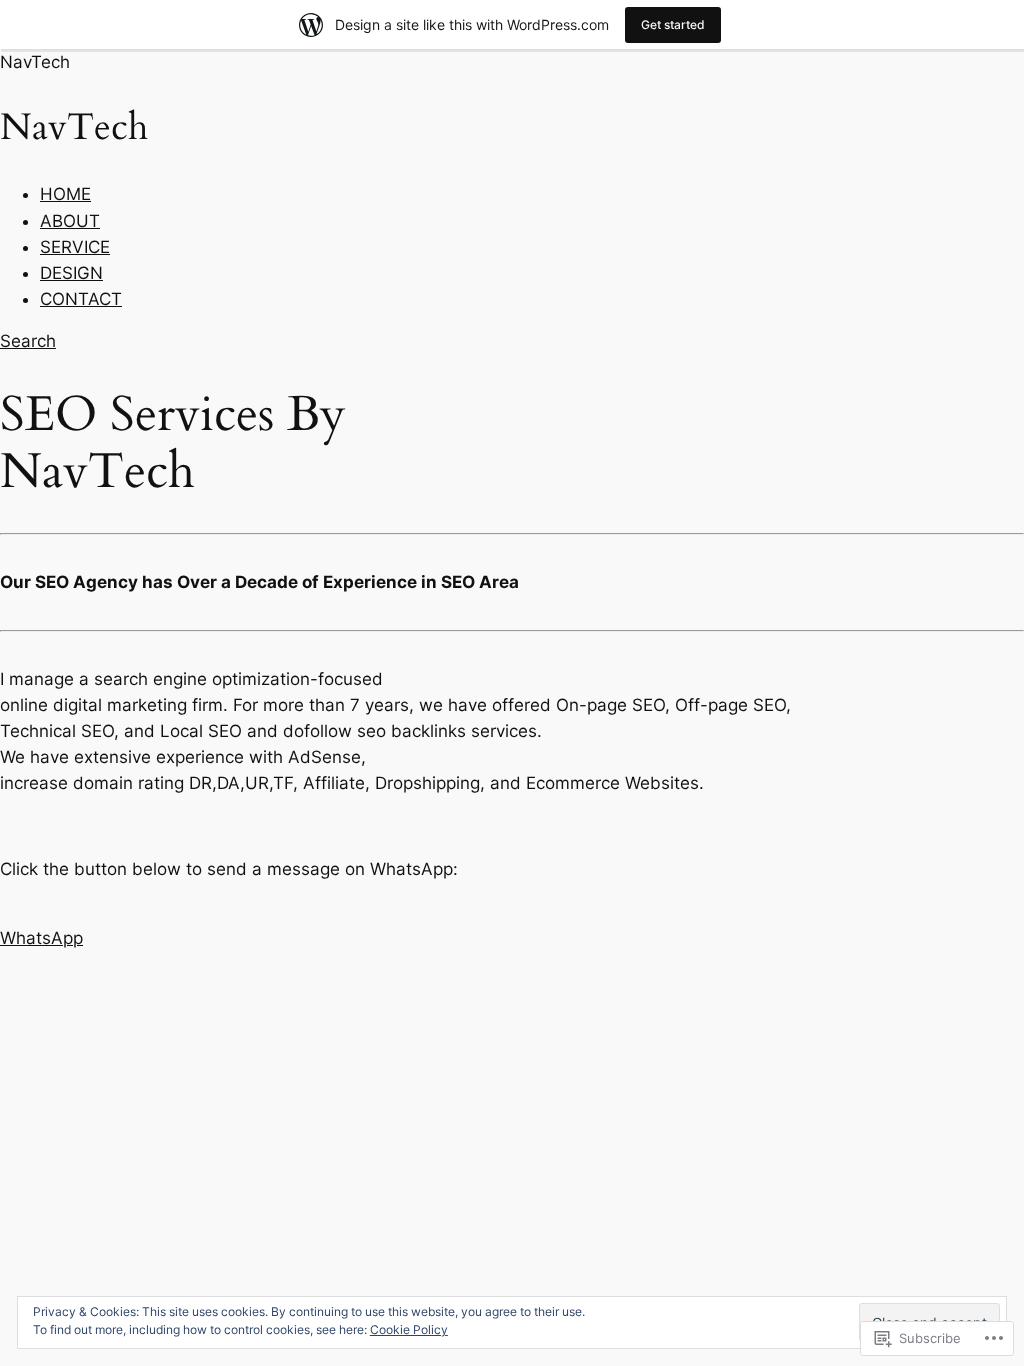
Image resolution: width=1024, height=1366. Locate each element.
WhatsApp (41, 938)
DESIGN (71, 273)
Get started (673, 24)
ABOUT (70, 221)
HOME (65, 194)
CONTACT (81, 299)
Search (28, 341)
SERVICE (75, 247)
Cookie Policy (409, 1329)
